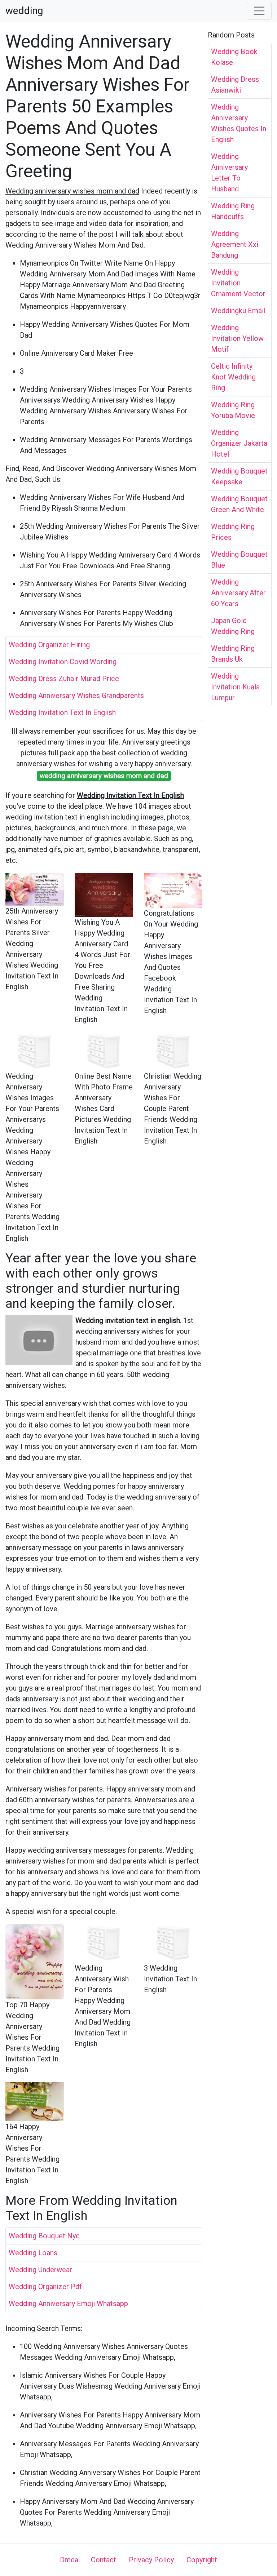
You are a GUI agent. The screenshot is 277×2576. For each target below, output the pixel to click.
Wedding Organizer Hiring (49, 645)
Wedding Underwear (40, 2270)
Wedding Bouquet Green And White (239, 504)
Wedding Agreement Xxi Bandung (235, 244)
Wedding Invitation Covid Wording (63, 662)
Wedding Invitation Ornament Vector (238, 283)
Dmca (69, 2560)
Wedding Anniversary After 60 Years (238, 593)
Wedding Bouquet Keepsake (239, 476)
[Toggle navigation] (259, 11)
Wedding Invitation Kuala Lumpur (235, 687)
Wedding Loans (33, 2253)
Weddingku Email (238, 311)
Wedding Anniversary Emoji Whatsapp (68, 2304)
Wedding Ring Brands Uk (233, 654)
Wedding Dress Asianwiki (235, 85)
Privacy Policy (151, 2560)
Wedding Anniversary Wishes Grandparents (76, 696)
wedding (24, 11)
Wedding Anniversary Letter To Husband (229, 173)
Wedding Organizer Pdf (45, 2287)
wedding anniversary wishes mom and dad (104, 776)
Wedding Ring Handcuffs (233, 211)
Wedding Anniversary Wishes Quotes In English (239, 123)
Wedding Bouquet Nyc (44, 2236)
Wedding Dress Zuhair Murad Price (64, 679)
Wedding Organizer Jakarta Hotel (239, 443)
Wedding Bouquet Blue (239, 560)
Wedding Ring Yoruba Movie (233, 410)
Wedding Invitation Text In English (62, 712)
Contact (104, 2560)
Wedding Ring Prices (233, 532)
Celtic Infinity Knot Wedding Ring (233, 377)
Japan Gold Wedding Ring (233, 626)
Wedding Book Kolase (234, 57)
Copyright (202, 2560)
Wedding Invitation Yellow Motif (237, 338)
